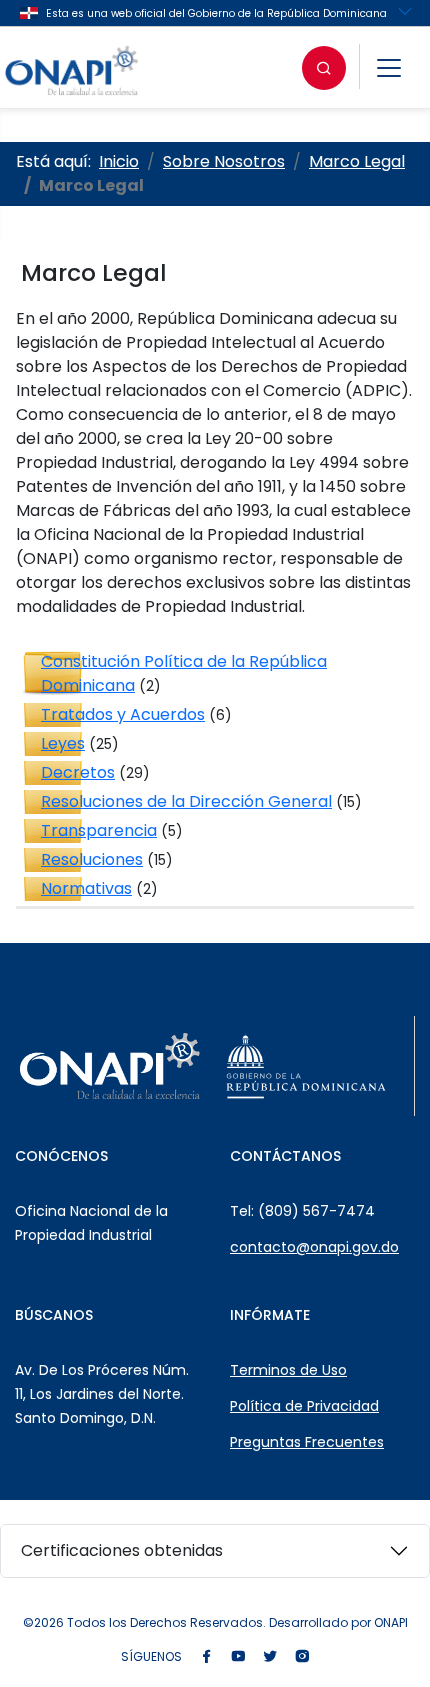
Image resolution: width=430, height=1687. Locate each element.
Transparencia (99, 830)
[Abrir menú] (389, 68)
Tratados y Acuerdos (123, 714)
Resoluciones (92, 859)
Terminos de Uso (288, 1370)
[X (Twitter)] (270, 1657)
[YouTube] (238, 1657)
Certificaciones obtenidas (122, 1550)
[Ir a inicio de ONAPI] (110, 1066)
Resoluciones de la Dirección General (186, 801)
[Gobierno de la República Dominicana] (306, 1066)
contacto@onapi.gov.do (314, 1247)
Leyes (63, 743)
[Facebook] (206, 1657)
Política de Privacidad (304, 1406)
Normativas (86, 888)
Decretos (78, 772)
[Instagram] (302, 1657)
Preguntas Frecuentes (307, 1442)
